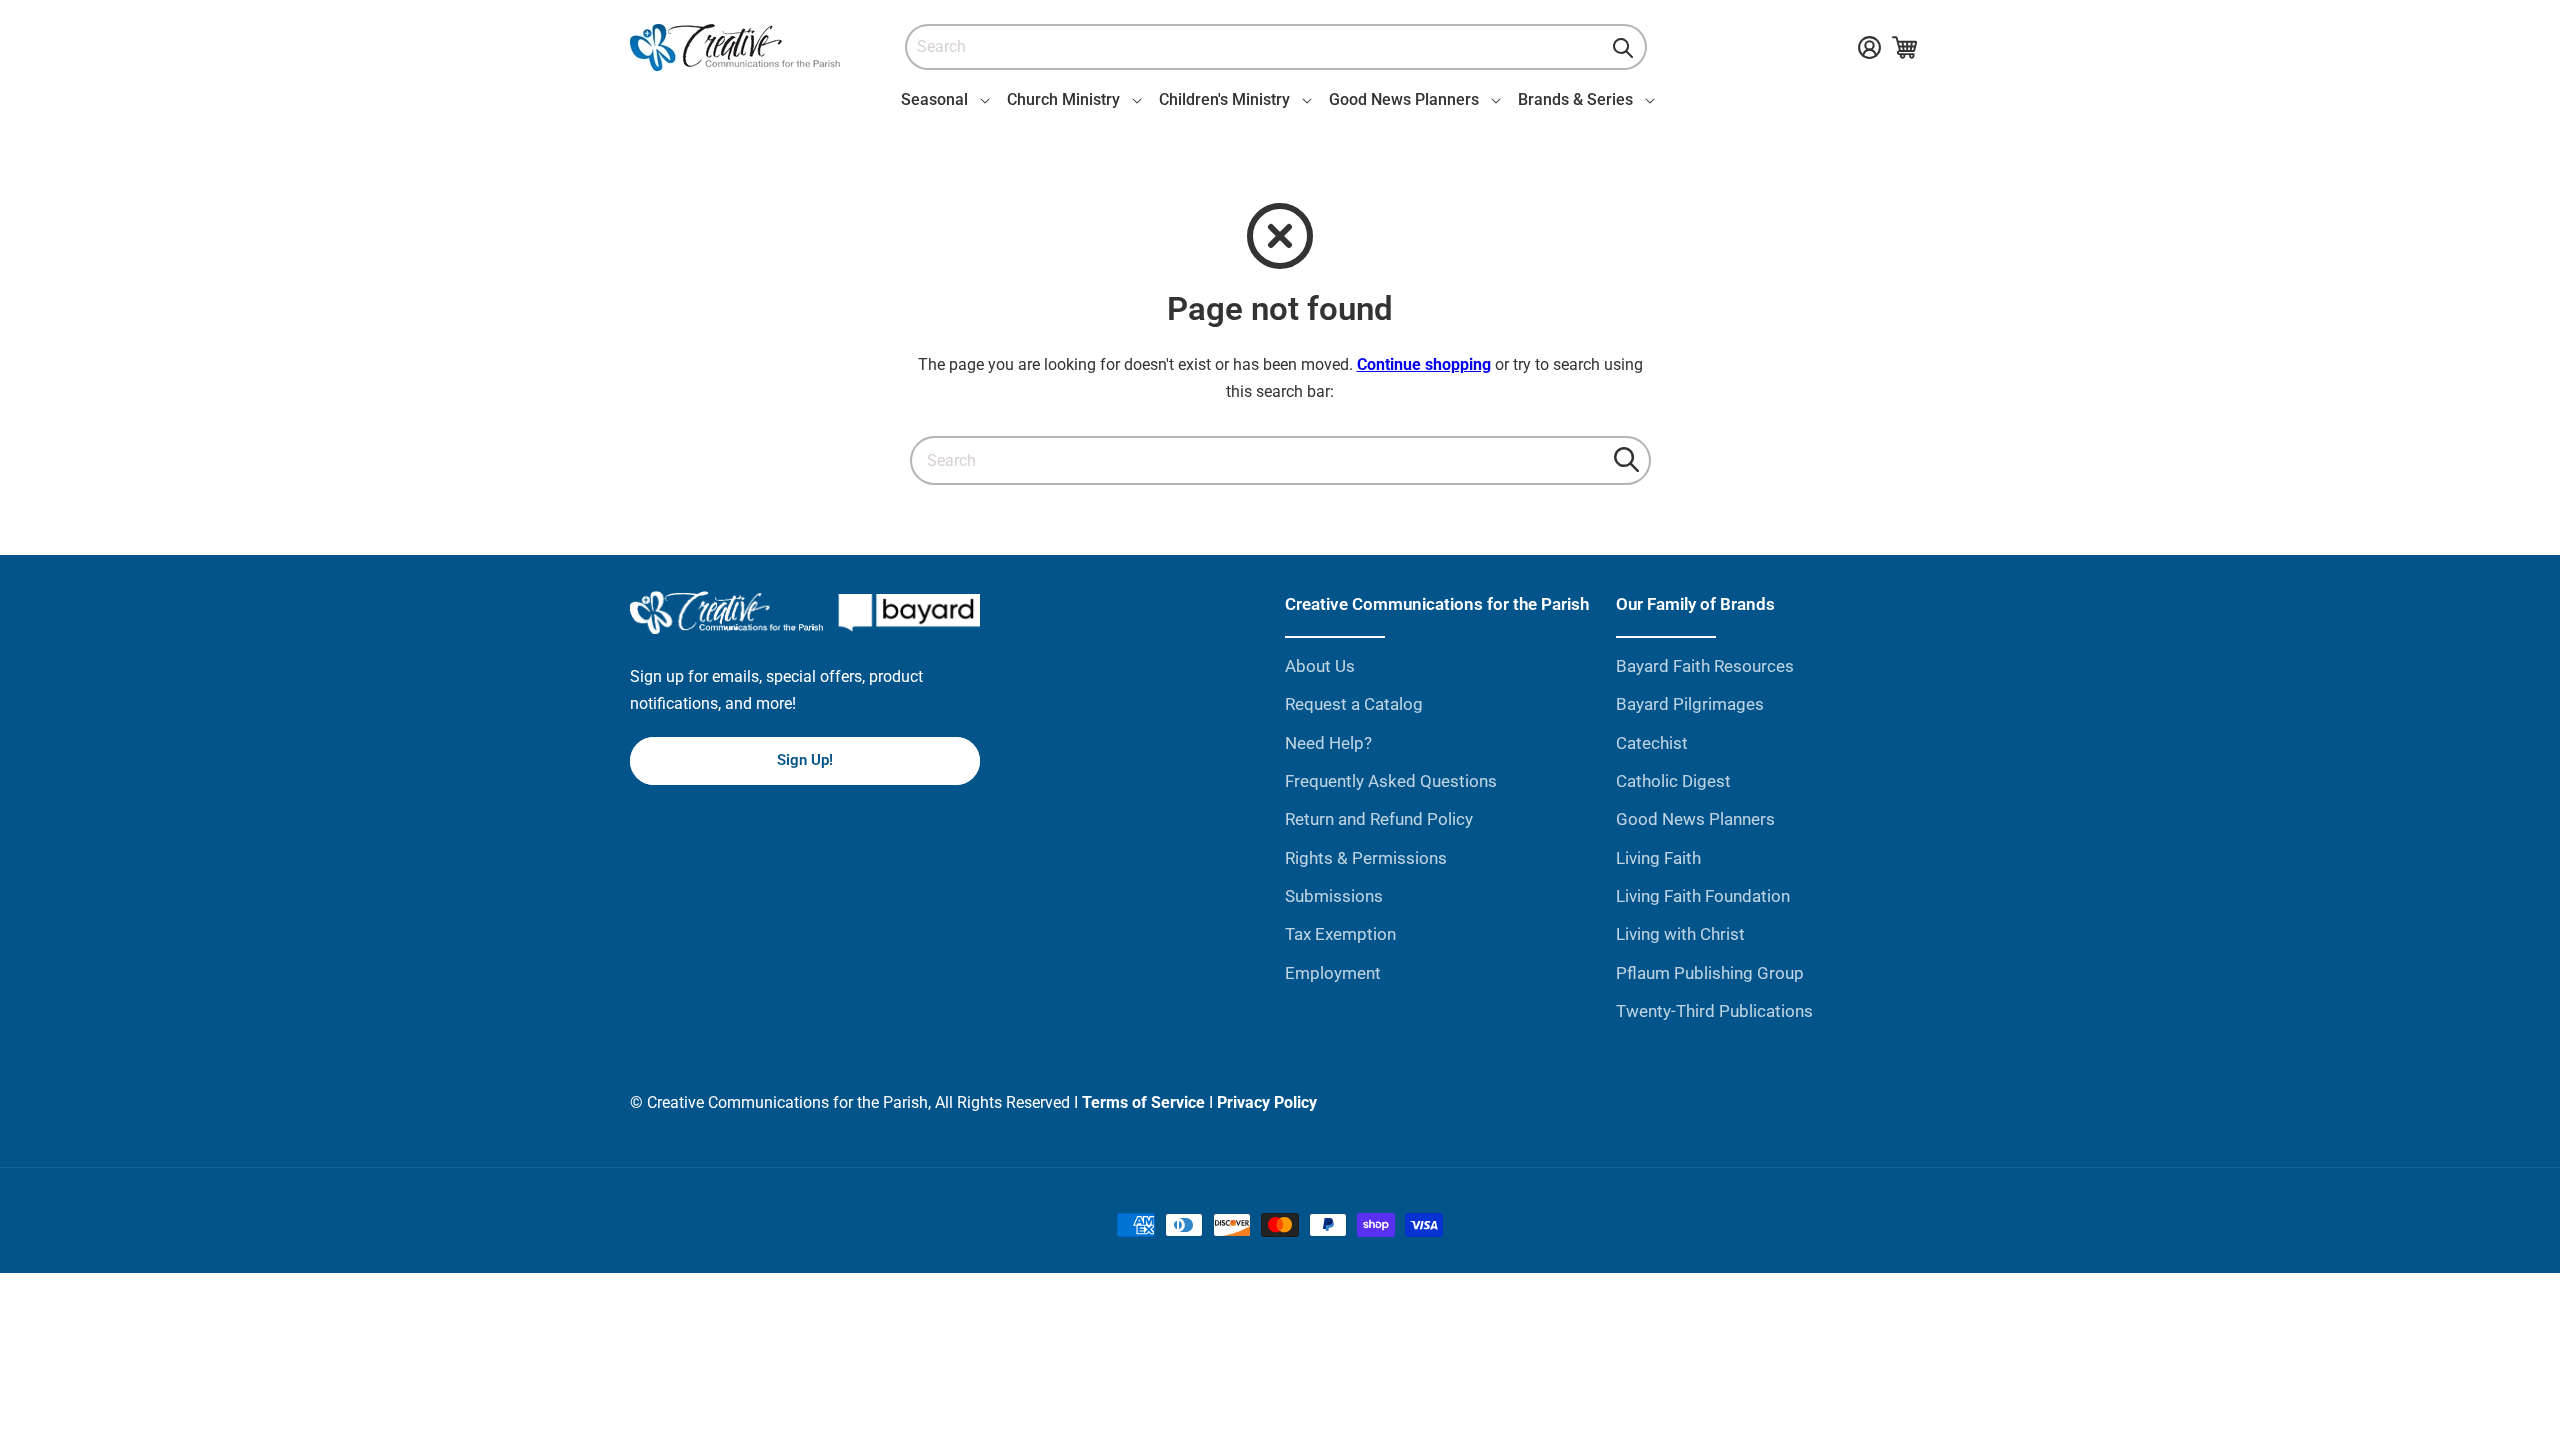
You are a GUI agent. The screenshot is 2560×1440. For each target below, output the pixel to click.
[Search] (1623, 48)
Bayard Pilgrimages (1690, 704)
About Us (1320, 666)
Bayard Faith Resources (1705, 666)
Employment (1333, 973)
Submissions (1334, 896)
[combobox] (1276, 47)
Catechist (1652, 743)
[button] (942, 100)
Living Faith (1658, 858)
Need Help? (1328, 743)
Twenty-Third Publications (1714, 1011)
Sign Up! (805, 760)
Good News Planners (1695, 819)
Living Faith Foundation (1703, 896)
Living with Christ (1680, 934)
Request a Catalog (1354, 704)
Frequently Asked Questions (1391, 781)
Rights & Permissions (1366, 858)
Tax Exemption (1340, 934)
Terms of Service (1143, 1102)
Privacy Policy (1267, 1102)
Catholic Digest (1673, 781)
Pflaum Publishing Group (1710, 973)
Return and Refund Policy (1379, 819)
